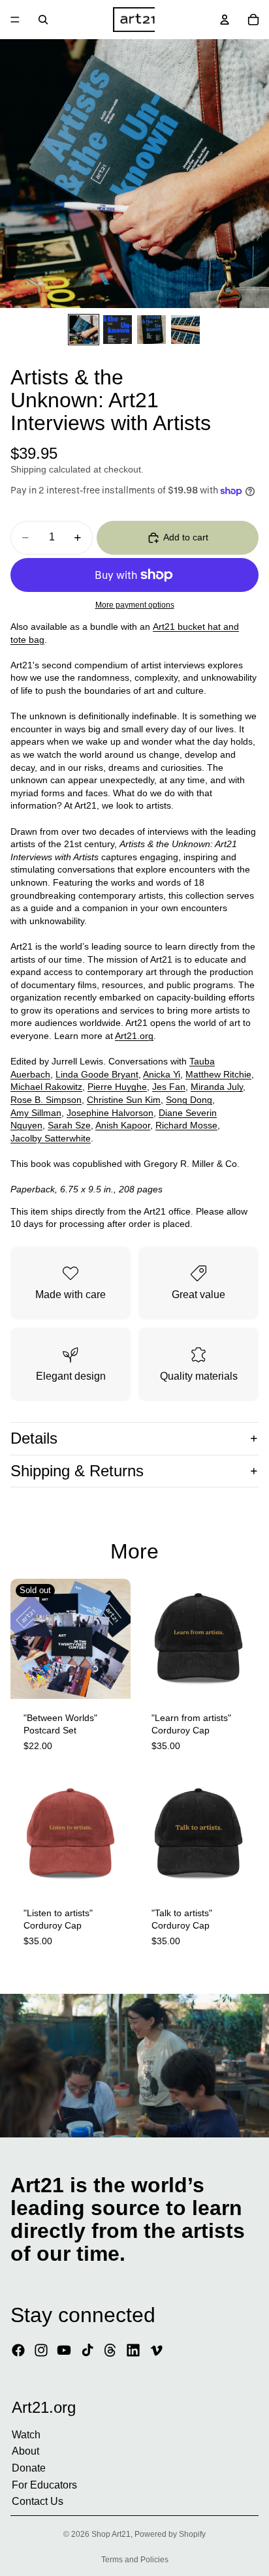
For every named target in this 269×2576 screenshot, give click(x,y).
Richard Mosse (186, 1125)
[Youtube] (64, 2350)
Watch (26, 2435)
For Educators (44, 2484)
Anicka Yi (162, 1074)
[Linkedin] (133, 2350)
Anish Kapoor (123, 1125)
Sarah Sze (69, 1125)
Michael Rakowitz (46, 1087)
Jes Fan (169, 1087)
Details (34, 1438)
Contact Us (38, 2501)
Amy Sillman (36, 1113)
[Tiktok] (87, 2350)
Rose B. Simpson (46, 1100)
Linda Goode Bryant (97, 1074)
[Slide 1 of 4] (84, 330)
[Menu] (15, 20)
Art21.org (134, 1036)
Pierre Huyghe (117, 1087)
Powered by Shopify (170, 2534)
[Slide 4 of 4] (185, 330)
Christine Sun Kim (124, 1100)
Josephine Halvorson (110, 1113)
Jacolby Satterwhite (51, 1138)
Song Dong (189, 1100)
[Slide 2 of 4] (118, 330)
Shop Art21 (111, 2534)
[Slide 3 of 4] (151, 330)
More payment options (135, 605)
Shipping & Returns (77, 1471)
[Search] (43, 20)
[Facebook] (18, 2350)
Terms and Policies (135, 2560)
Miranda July (217, 1087)
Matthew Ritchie (218, 1074)
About (25, 2451)
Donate (29, 2468)
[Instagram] (41, 2350)
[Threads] (110, 2350)
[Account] (225, 20)
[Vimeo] (156, 2350)
